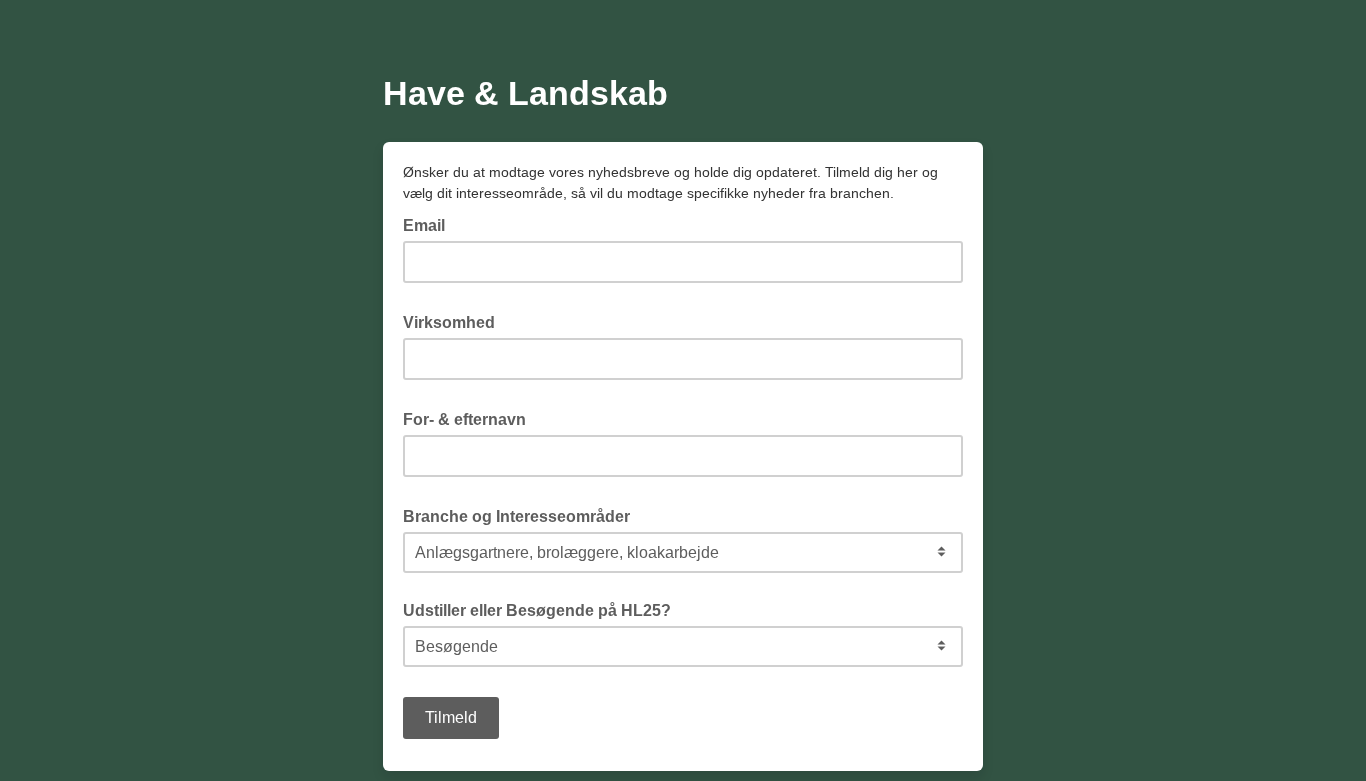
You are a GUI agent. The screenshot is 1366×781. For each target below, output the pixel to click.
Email (430, 224)
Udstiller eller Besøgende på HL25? (537, 610)
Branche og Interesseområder (522, 515)
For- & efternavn (470, 418)
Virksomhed (455, 321)
